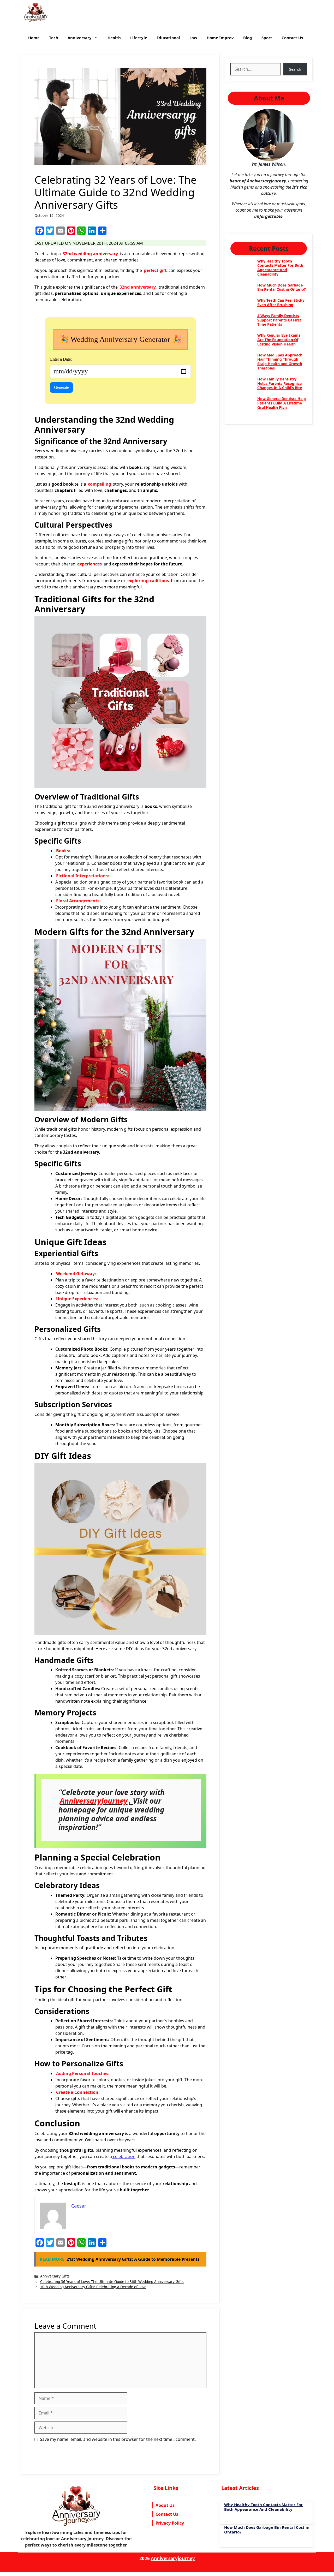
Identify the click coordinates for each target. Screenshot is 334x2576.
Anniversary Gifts (55, 2276)
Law (193, 38)
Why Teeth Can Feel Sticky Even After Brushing (281, 302)
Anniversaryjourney (173, 2558)
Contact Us (292, 38)
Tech (54, 38)
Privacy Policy (170, 2523)
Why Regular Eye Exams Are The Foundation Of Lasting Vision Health (279, 340)
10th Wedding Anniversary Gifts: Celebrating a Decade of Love (93, 2287)
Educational (168, 38)
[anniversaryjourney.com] (36, 13)
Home (34, 38)
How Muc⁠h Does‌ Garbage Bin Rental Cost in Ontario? (282, 287)
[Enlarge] (288, 116)
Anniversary (80, 38)
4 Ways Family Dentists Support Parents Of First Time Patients (279, 320)
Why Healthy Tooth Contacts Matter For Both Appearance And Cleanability (280, 268)
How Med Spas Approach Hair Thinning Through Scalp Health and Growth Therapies (280, 362)
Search (295, 69)
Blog (248, 38)
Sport (267, 38)
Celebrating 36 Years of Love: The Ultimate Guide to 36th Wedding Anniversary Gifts (112, 2282)
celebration (124, 2156)
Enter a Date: (61, 359)
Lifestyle (139, 38)
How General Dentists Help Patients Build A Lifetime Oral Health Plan (282, 403)
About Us (165, 2505)
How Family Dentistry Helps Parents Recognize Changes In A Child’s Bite (280, 383)
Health (114, 38)
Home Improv (220, 38)
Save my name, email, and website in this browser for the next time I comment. (118, 2439)
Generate (61, 387)
